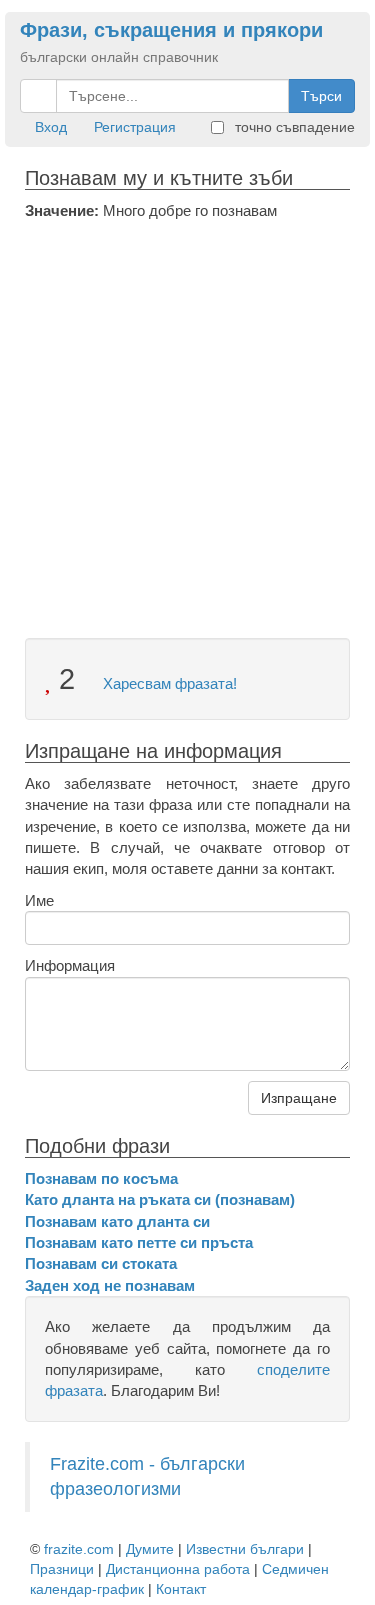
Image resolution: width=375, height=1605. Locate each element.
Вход (51, 127)
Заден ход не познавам (110, 1285)
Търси (321, 96)
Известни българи (245, 1549)
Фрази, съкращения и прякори (171, 30)
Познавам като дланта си (117, 1221)
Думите (150, 1549)
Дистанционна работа (178, 1569)
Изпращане (299, 1098)
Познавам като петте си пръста (139, 1242)
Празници (62, 1569)
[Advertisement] (187, 418)
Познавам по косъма (101, 1178)
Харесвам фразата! (168, 683)
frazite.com (79, 1549)
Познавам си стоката (101, 1263)
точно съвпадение (293, 127)
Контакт (181, 1589)
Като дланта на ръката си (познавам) (160, 1199)
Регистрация (135, 127)
